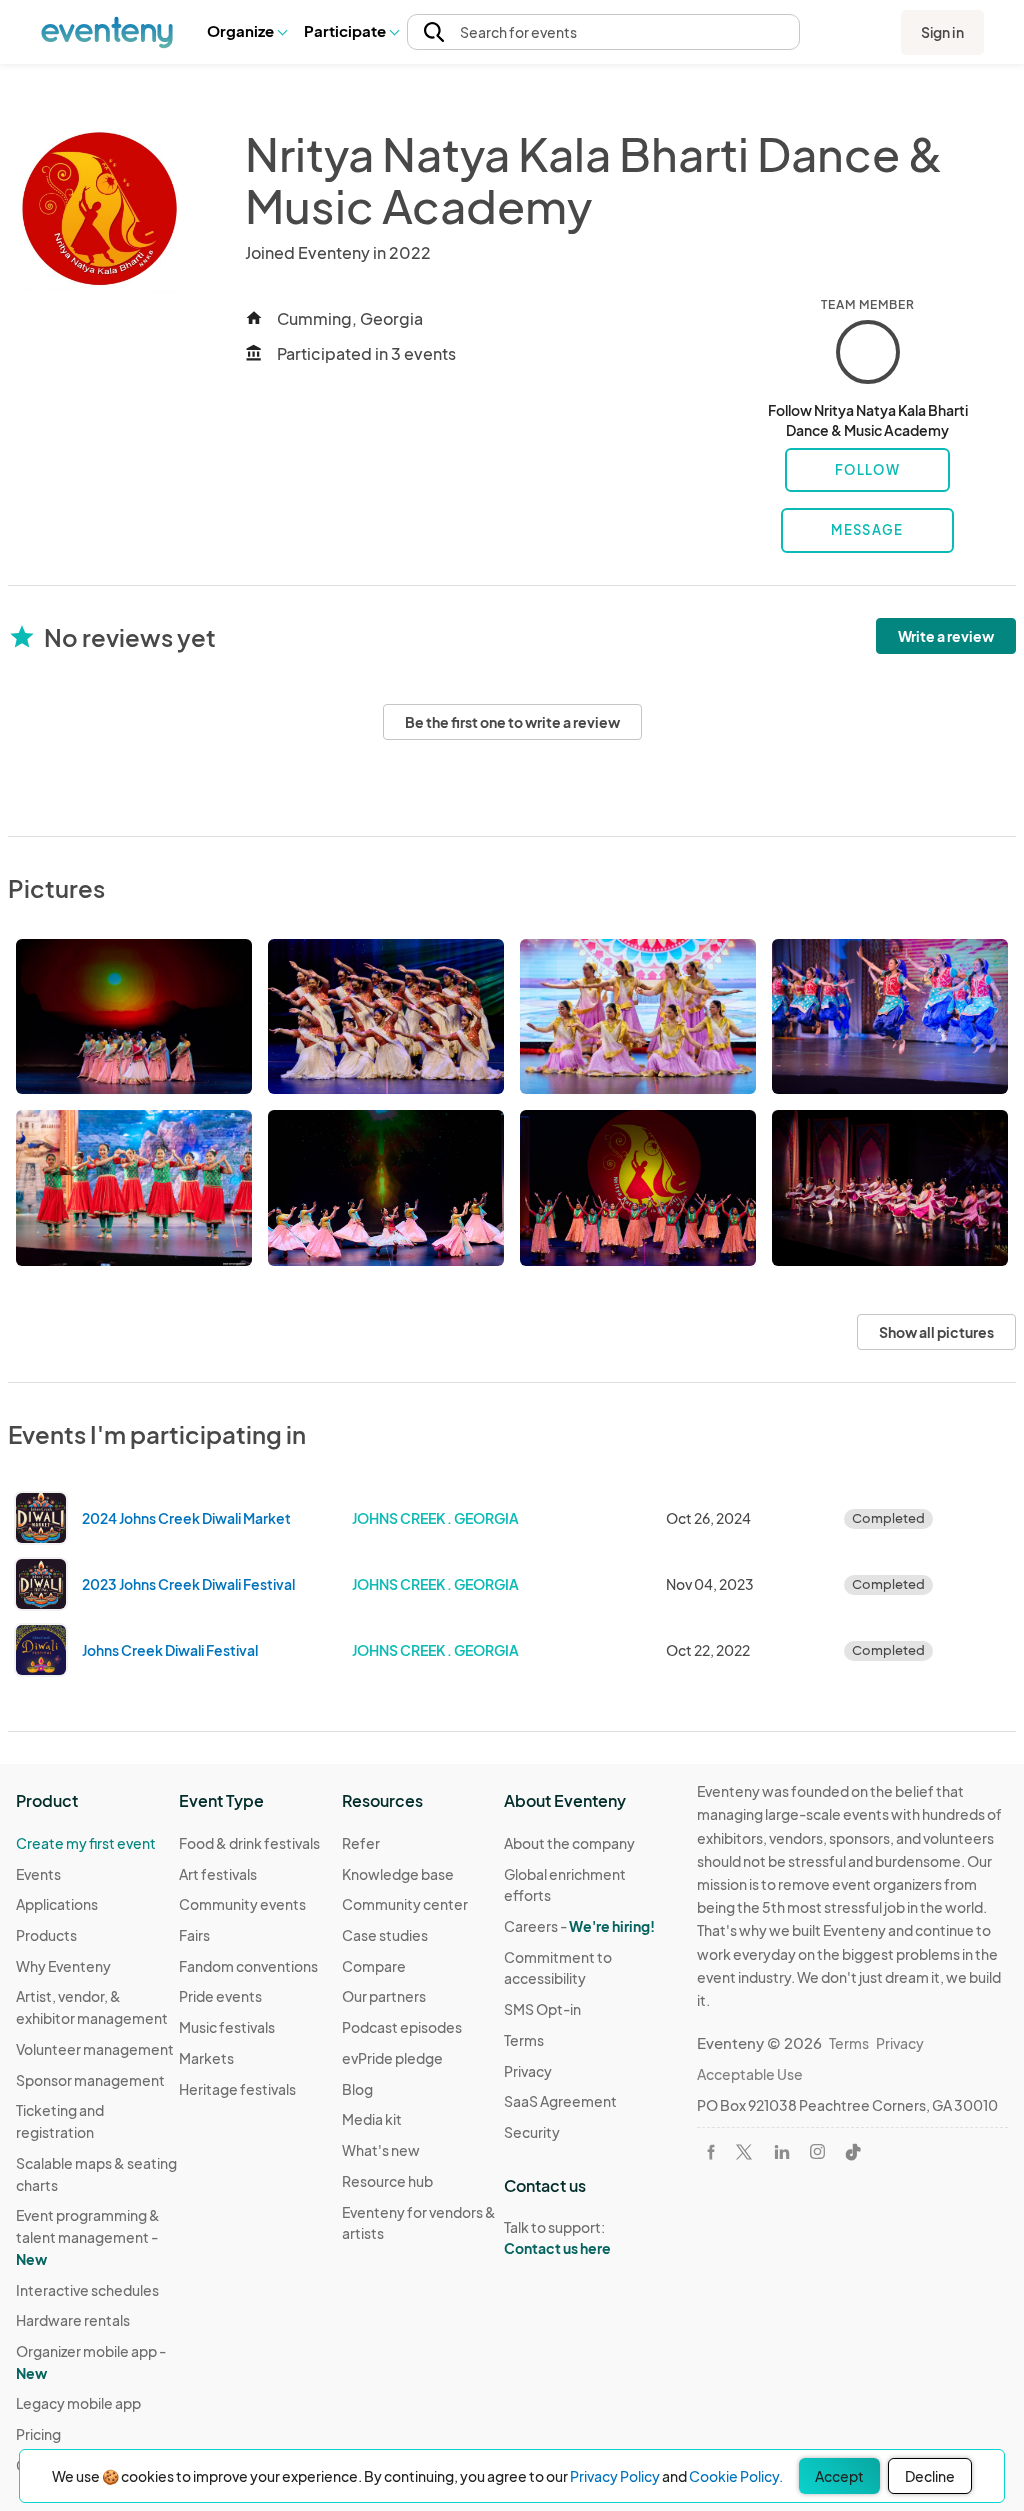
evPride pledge (392, 2058)
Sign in (942, 32)
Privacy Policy (615, 2476)
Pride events (220, 1996)
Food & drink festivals (249, 1843)
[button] (246, 32)
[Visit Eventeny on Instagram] (817, 2151)
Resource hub (387, 2181)
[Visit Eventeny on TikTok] (853, 2152)
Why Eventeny (63, 1966)
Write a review (946, 636)
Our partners (384, 1996)
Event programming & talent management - (88, 2236)
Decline (930, 2476)
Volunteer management (95, 2049)
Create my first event (86, 1843)
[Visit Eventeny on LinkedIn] (782, 2152)
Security (532, 2132)
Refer (361, 1843)
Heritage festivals (237, 2089)
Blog (357, 2089)
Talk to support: (557, 2237)
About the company (569, 1843)
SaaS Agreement (560, 2101)
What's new (381, 2150)
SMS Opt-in (542, 2009)
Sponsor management (90, 2080)
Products (46, 1935)
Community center (405, 1904)
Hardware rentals (73, 2320)
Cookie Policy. (736, 2476)
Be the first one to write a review (512, 722)
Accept (839, 2476)
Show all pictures (936, 1332)
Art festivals (218, 1874)
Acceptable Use (750, 2074)
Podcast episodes (402, 2027)
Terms (524, 2040)
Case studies (385, 1935)
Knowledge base (398, 1874)
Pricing (38, 2434)
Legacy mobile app (78, 2403)
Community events (242, 1904)
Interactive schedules (87, 2290)
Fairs (194, 1935)
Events (38, 1874)
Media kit (372, 2119)
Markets (206, 2058)
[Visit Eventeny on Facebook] (711, 2152)
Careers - (579, 1926)
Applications (57, 1904)
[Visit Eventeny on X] (744, 2152)
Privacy (528, 2071)
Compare (374, 1966)
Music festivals (227, 2027)
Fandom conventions (248, 1966)
